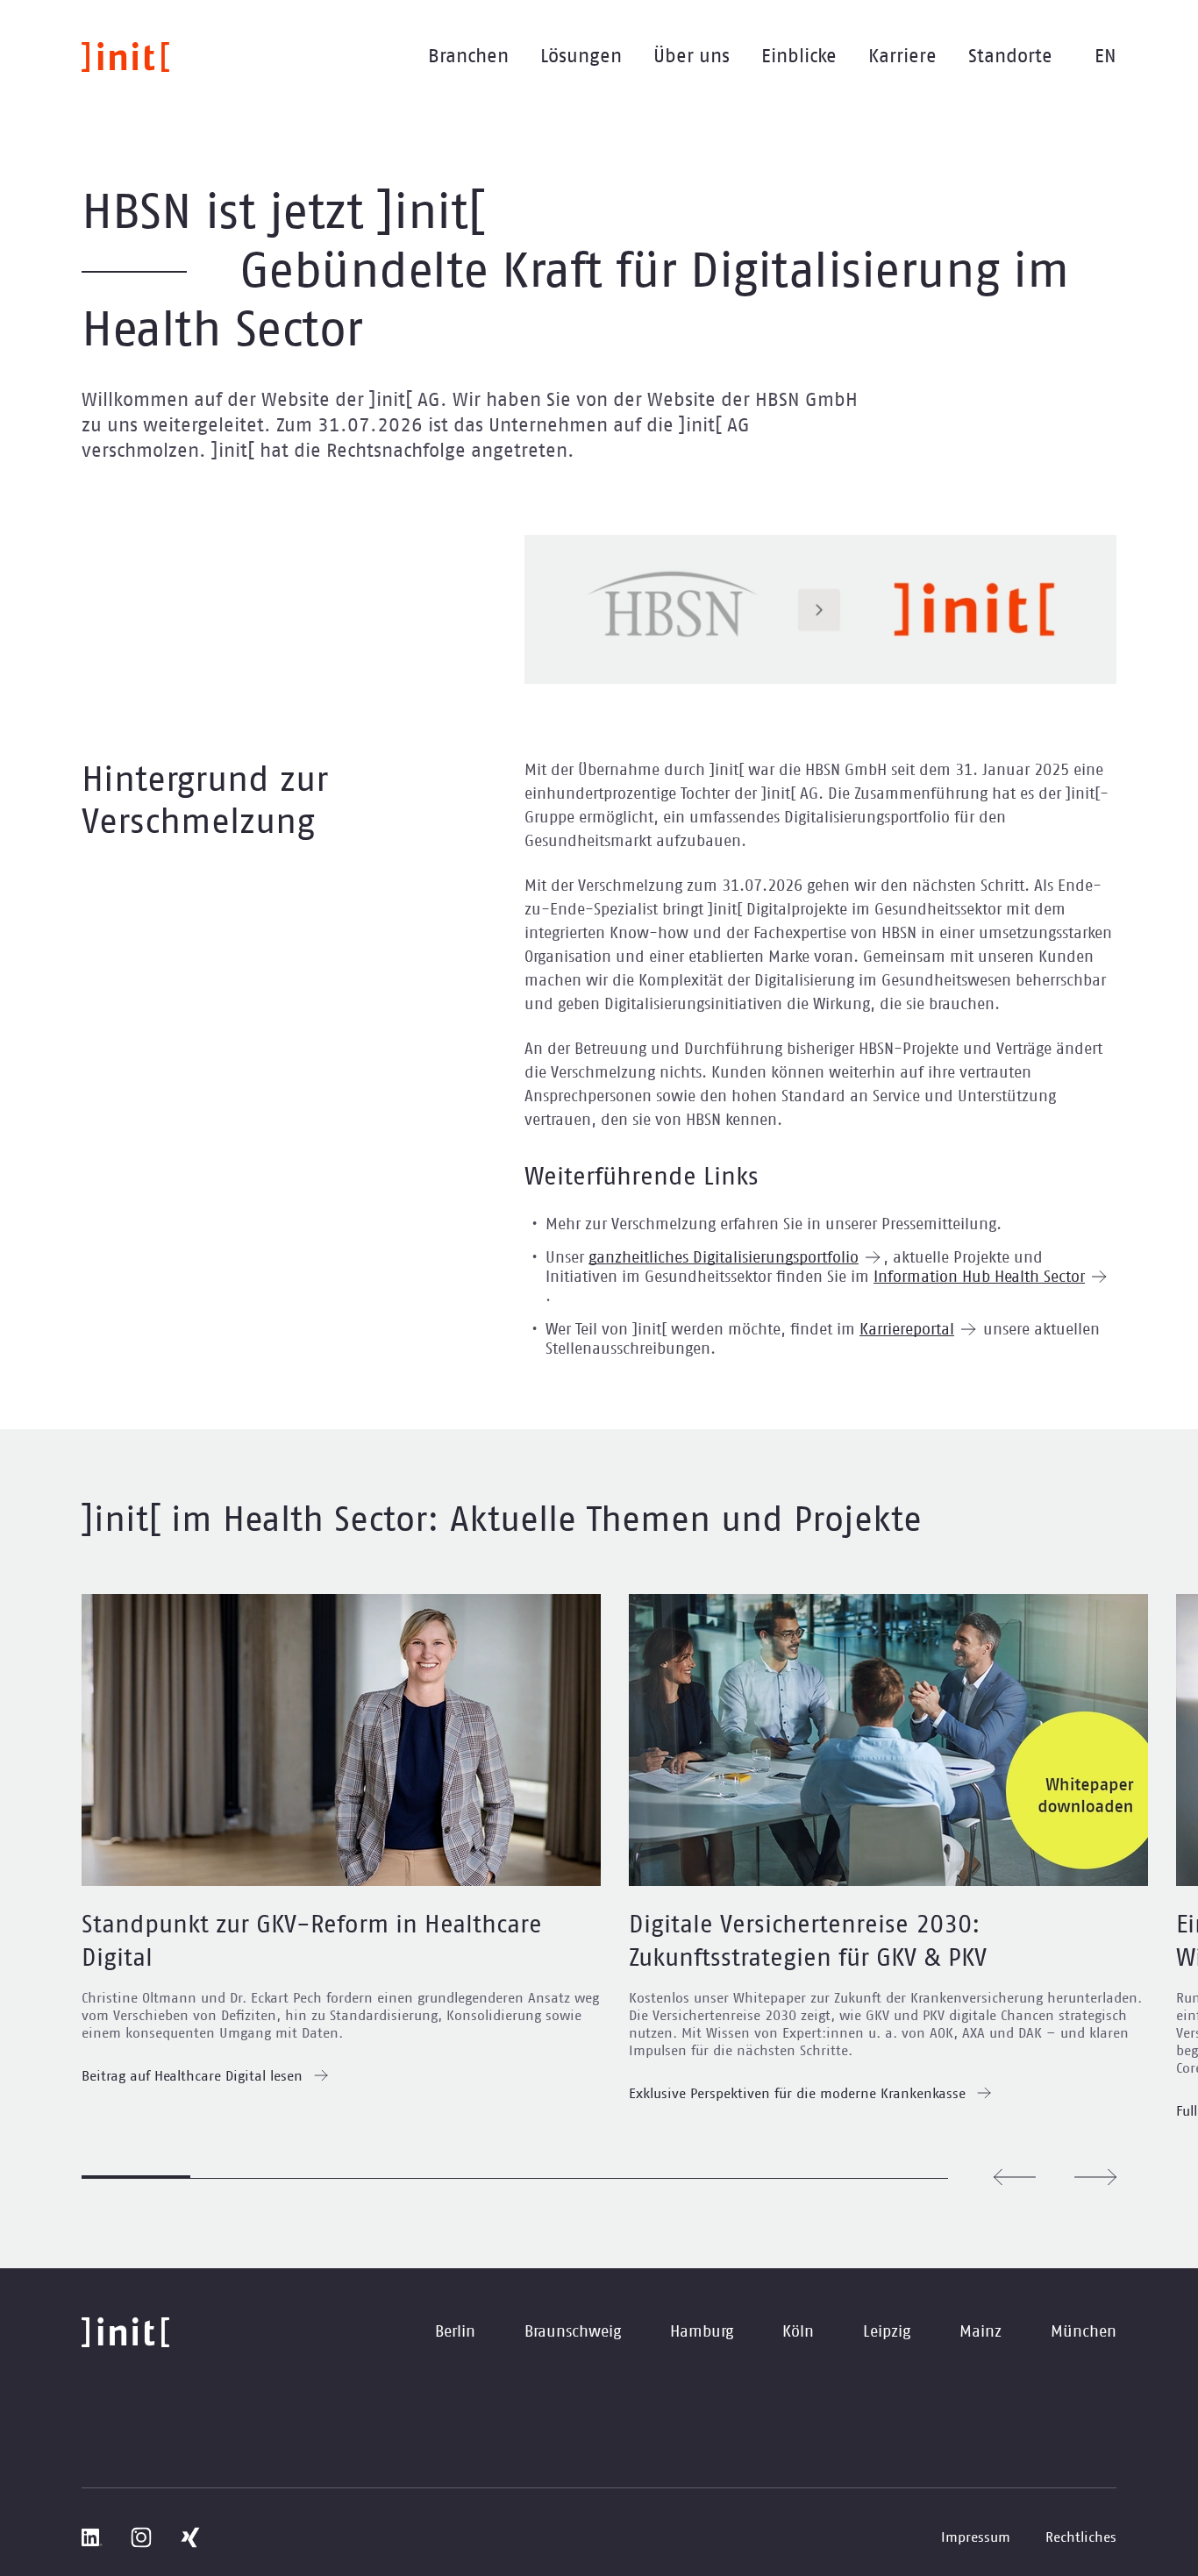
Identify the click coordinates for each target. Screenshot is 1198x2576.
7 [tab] (786, 2178)
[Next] (1095, 2177)
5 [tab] (569, 2178)
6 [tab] (678, 2178)
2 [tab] (245, 2178)
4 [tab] (461, 2178)
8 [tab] (895, 2178)
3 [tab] (353, 2178)
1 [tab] (136, 2177)
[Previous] (1015, 2177)
